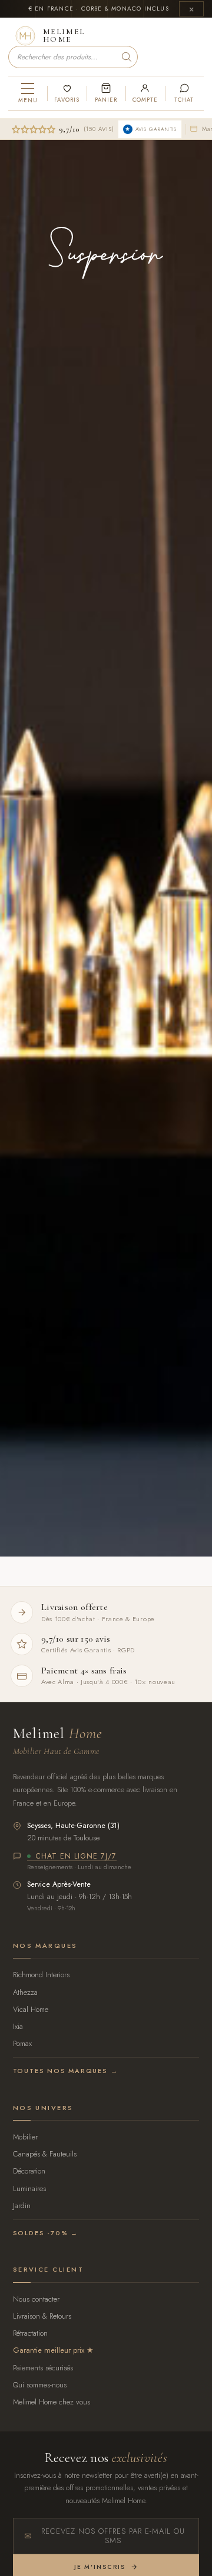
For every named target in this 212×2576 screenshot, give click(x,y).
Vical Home (31, 2009)
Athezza (25, 1992)
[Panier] (106, 93)
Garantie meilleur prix (49, 2350)
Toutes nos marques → (66, 2071)
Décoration (29, 2171)
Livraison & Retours (42, 2316)
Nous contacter (36, 2299)
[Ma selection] (67, 93)
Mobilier (25, 2137)
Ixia (18, 2026)
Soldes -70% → (46, 2233)
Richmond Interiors (41, 1975)
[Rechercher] (127, 57)
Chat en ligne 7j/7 (76, 1857)
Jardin (22, 2206)
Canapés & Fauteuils (45, 2154)
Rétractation (30, 2333)
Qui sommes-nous (40, 2385)
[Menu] (28, 93)
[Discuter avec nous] (184, 93)
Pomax (22, 2043)
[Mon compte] (145, 93)
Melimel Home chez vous (52, 2402)
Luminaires (29, 2188)
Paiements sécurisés (43, 2368)
